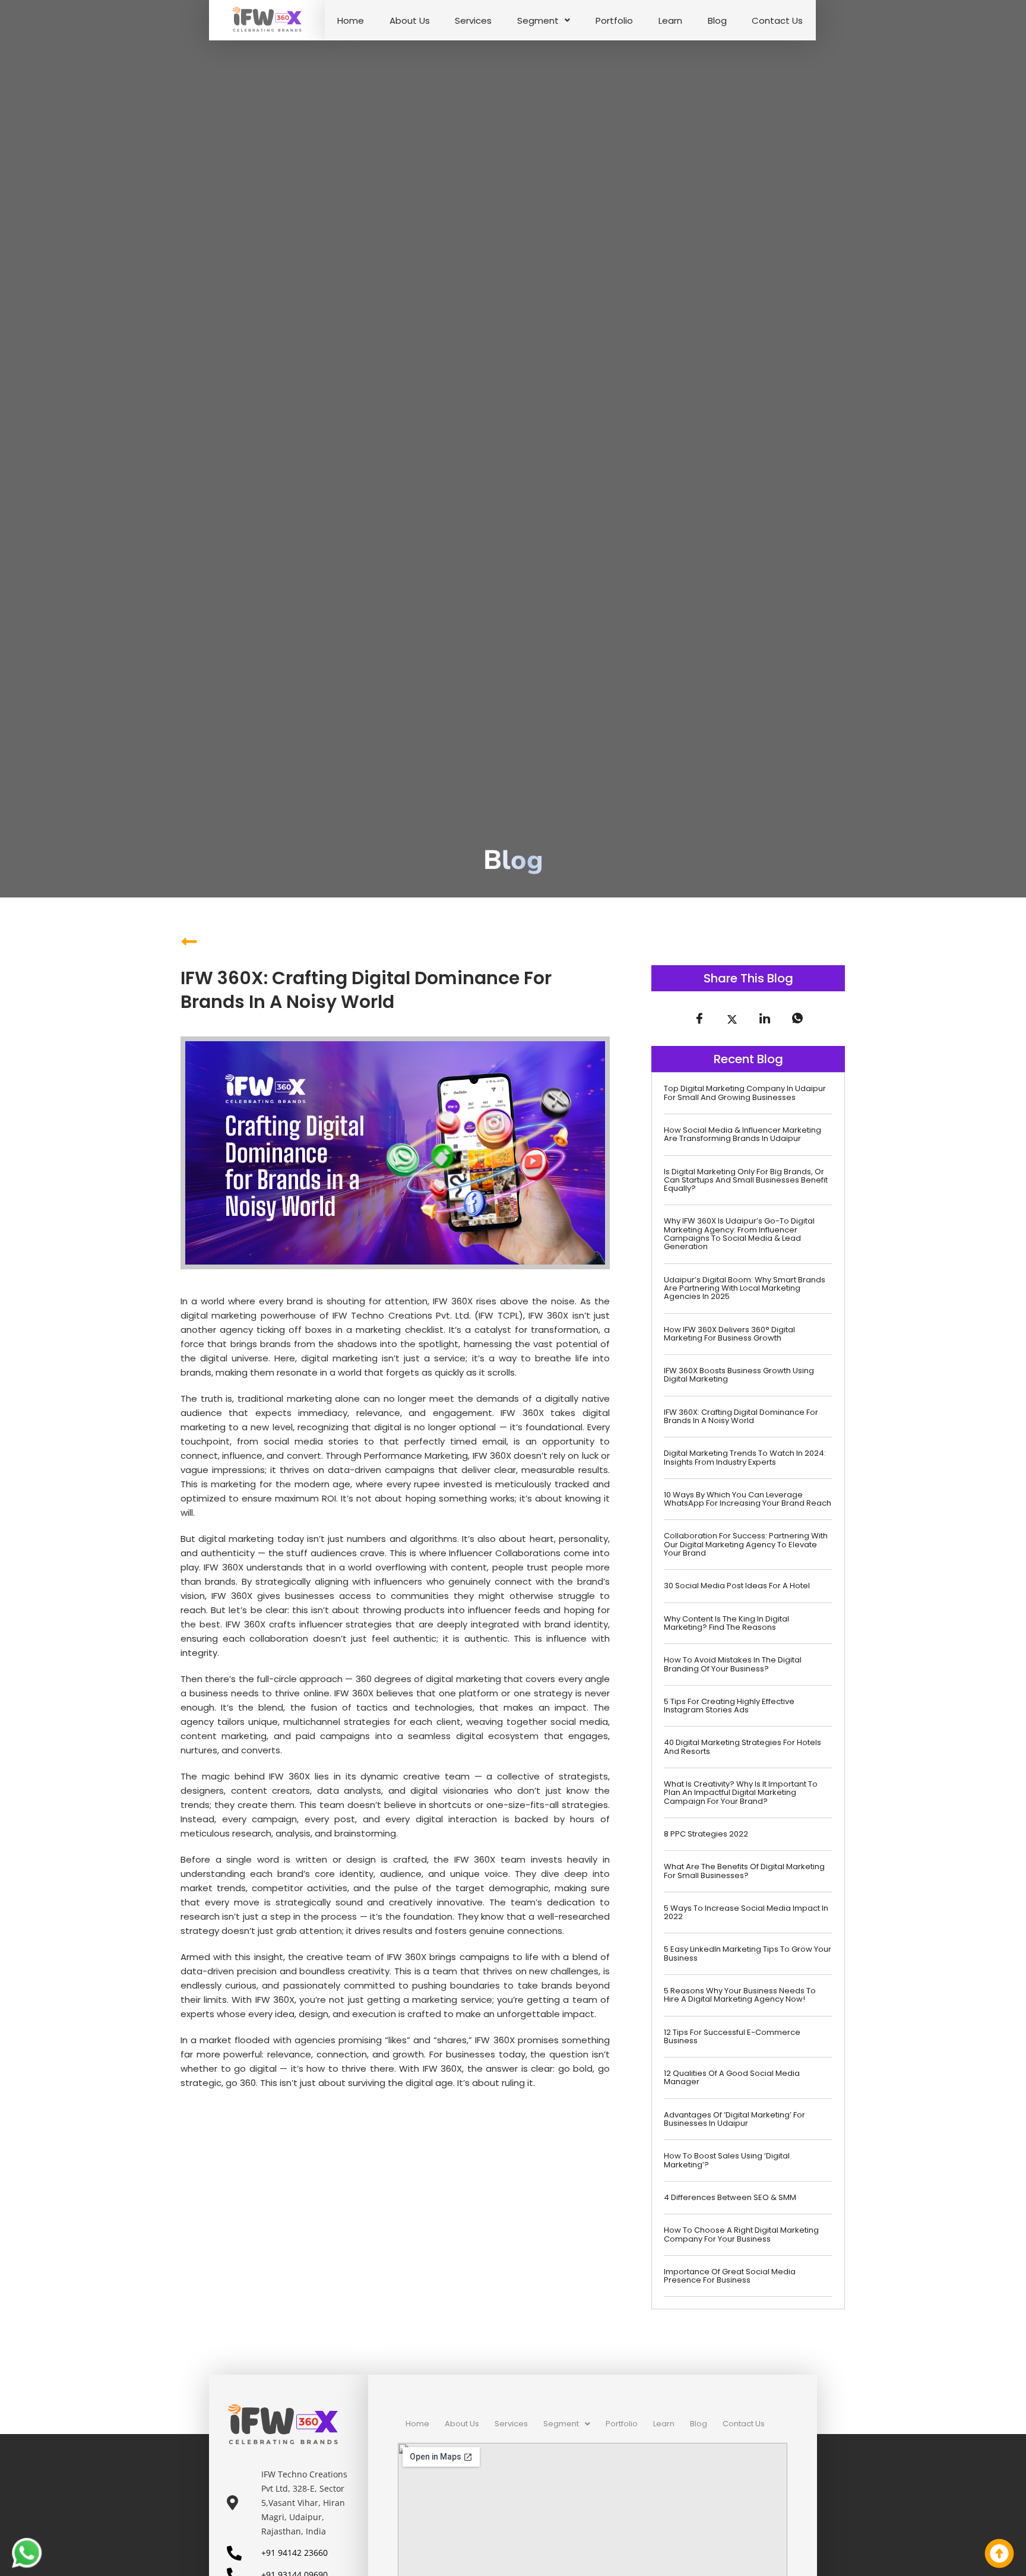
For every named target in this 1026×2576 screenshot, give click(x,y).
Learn (670, 20)
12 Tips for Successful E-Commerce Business (732, 2036)
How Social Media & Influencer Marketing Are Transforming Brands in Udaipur (742, 1134)
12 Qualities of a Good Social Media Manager (732, 2077)
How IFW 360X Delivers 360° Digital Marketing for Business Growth (729, 1334)
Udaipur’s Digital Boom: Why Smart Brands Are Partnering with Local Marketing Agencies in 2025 (745, 1288)
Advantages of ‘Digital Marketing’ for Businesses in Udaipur (734, 2119)
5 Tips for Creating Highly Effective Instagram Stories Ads (729, 1706)
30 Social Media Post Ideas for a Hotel (737, 1586)
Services (473, 20)
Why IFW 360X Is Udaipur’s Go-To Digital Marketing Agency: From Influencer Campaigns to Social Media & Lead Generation (739, 1234)
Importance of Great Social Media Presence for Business (730, 2276)
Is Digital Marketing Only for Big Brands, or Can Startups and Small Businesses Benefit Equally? (746, 1180)
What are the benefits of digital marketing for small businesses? (744, 1871)
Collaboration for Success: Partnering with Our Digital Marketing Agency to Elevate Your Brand (746, 1544)
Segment (538, 20)
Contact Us (777, 20)
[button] (544, 20)
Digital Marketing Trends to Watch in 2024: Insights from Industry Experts (745, 1457)
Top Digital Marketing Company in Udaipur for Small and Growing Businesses (745, 1093)
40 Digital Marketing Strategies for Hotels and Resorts (742, 1747)
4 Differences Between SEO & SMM (730, 2197)
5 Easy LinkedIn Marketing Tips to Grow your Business (748, 1953)
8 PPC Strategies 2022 (706, 1834)
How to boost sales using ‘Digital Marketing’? (727, 2160)
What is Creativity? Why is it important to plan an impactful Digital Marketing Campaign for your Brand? (741, 1793)
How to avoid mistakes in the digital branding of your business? (733, 1664)
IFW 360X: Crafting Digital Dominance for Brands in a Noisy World (741, 1416)
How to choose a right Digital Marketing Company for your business (741, 2234)
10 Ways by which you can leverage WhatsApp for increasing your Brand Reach (748, 1499)
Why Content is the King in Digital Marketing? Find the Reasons (726, 1623)
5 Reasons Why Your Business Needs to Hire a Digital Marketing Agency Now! (740, 1995)
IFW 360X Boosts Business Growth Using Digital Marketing (739, 1375)
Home (351, 20)
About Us (410, 20)
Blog (717, 20)
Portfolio (614, 20)
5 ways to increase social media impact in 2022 (746, 1912)
